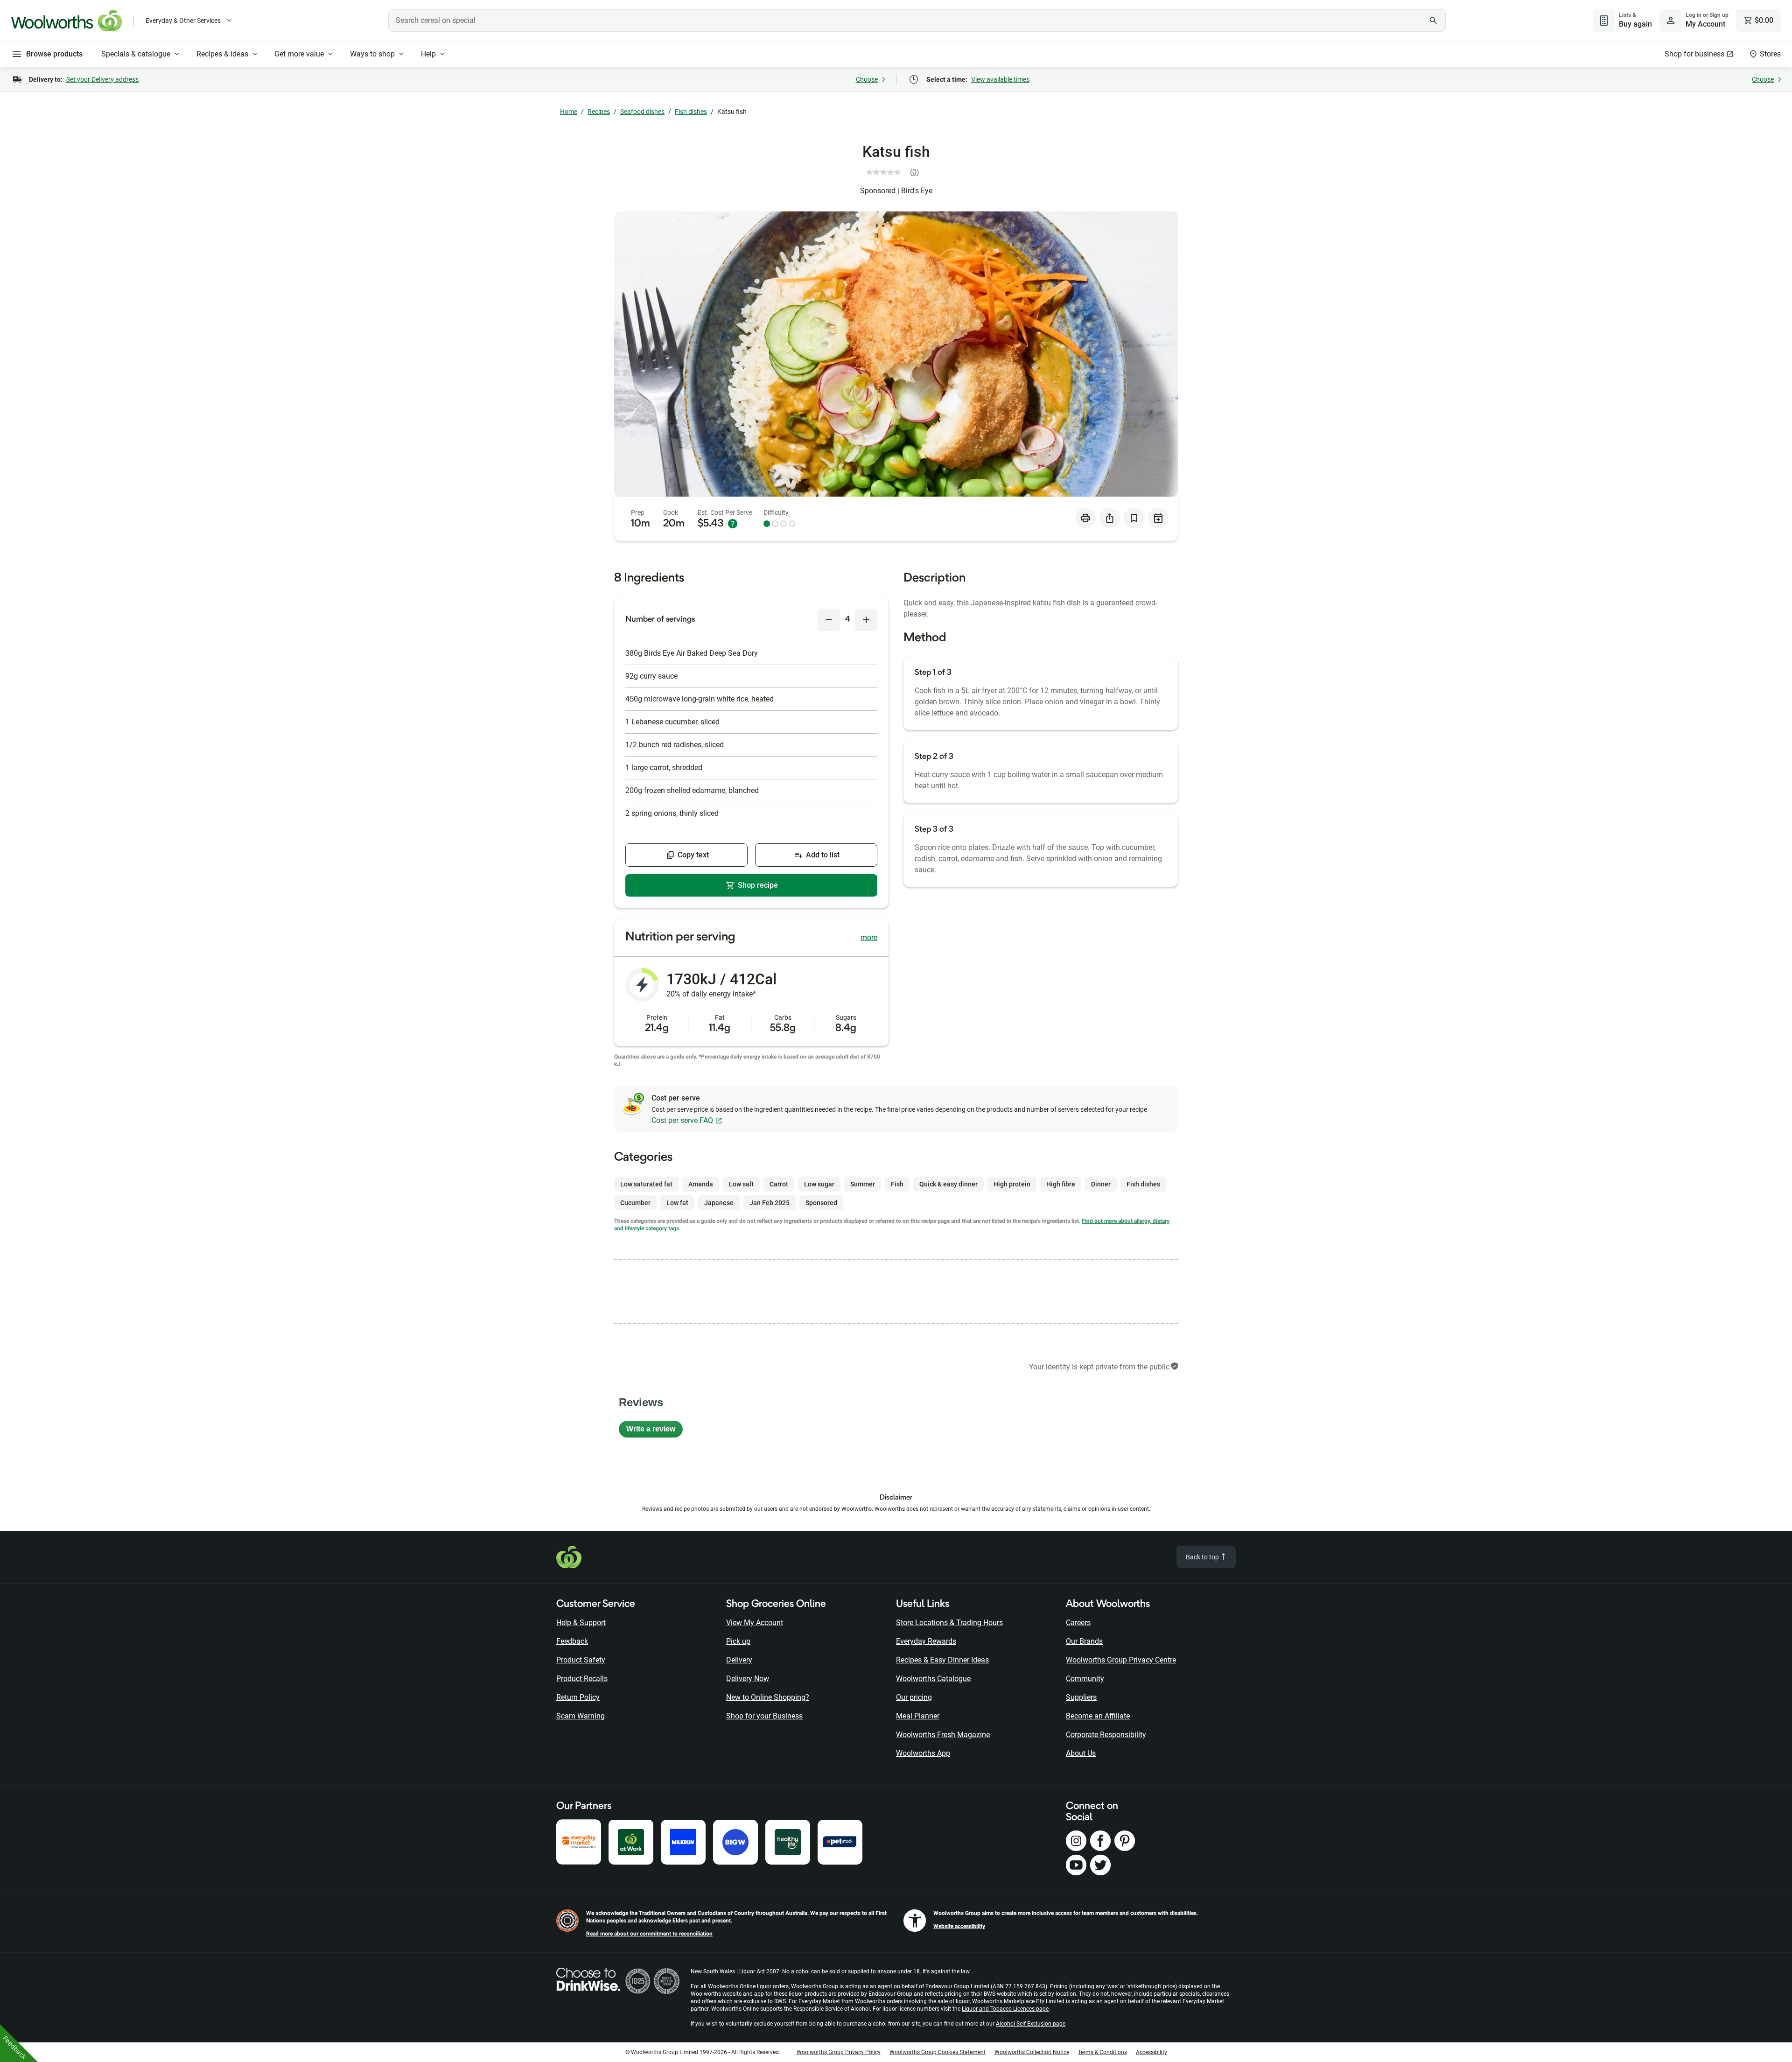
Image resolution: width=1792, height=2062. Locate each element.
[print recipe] (1085, 518)
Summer (863, 1184)
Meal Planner (918, 1716)
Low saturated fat (646, 1184)
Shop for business (1694, 54)
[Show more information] (733, 524)
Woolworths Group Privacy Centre (1121, 1660)
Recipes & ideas (222, 54)
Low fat (677, 1203)
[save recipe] (1134, 518)
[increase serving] (866, 620)
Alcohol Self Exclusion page (1031, 2024)
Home (569, 112)
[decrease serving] (829, 620)
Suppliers (1081, 1697)
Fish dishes (691, 112)
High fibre (1061, 1184)
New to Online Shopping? (768, 1697)
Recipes (599, 112)
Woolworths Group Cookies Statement (938, 2052)
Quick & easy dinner (948, 1184)
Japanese (719, 1203)
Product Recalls (582, 1679)
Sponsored (821, 1203)
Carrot (779, 1184)
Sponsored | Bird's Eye (896, 191)
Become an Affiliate (1098, 1716)
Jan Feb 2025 (770, 1203)
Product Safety (581, 1660)
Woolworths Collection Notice (1032, 2052)
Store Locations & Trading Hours (949, 1623)
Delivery (739, 1660)
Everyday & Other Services (183, 21)
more (869, 937)
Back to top (1203, 1557)
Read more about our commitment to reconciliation (649, 1934)
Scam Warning (581, 1716)
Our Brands (1084, 1641)
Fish (897, 1184)
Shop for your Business (764, 1716)
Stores (1770, 54)
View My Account (755, 1623)
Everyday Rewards (926, 1641)
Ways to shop (372, 54)
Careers (1078, 1623)
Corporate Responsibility (1106, 1735)
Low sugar (819, 1184)
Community (1085, 1679)
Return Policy (578, 1697)
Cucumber (635, 1203)
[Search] (1434, 21)
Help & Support (581, 1623)
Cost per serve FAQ (682, 1120)
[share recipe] (1110, 518)
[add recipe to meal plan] (1158, 518)
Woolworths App (923, 1753)
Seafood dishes (642, 112)
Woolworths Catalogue (933, 1679)
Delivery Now (748, 1679)
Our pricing (914, 1697)
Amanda (701, 1184)
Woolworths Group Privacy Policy (839, 2052)
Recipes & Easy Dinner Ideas (942, 1660)
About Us (1081, 1753)
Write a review (654, 1431)
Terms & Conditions (1102, 2052)
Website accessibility (959, 1926)
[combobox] (917, 21)
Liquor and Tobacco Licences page (1005, 2009)
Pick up (738, 1641)
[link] (896, 172)
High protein (1012, 1184)
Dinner (1101, 1184)
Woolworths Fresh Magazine (943, 1735)
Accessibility (1151, 2052)
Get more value (299, 54)
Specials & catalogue (136, 54)
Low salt (741, 1184)
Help (428, 54)
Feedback (572, 1641)
